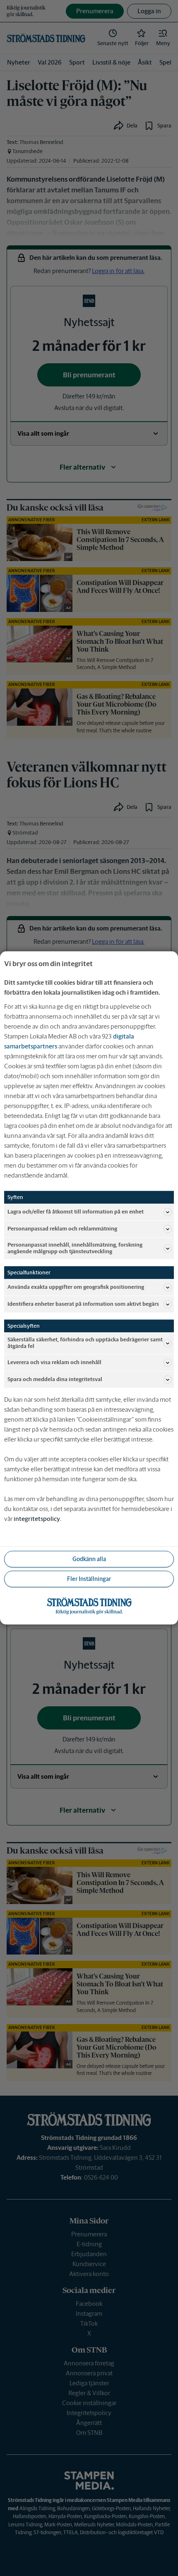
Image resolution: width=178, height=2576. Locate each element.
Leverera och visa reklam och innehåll (54, 1363)
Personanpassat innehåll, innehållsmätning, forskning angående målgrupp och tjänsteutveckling (75, 1248)
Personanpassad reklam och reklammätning (62, 1229)
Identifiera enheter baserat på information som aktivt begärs (83, 1304)
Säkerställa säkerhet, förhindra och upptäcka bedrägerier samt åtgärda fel (85, 1343)
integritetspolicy (37, 1519)
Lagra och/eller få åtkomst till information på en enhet (76, 1212)
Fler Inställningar (89, 1579)
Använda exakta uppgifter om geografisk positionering (76, 1287)
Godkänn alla (89, 1559)
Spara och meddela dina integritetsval (55, 1380)
